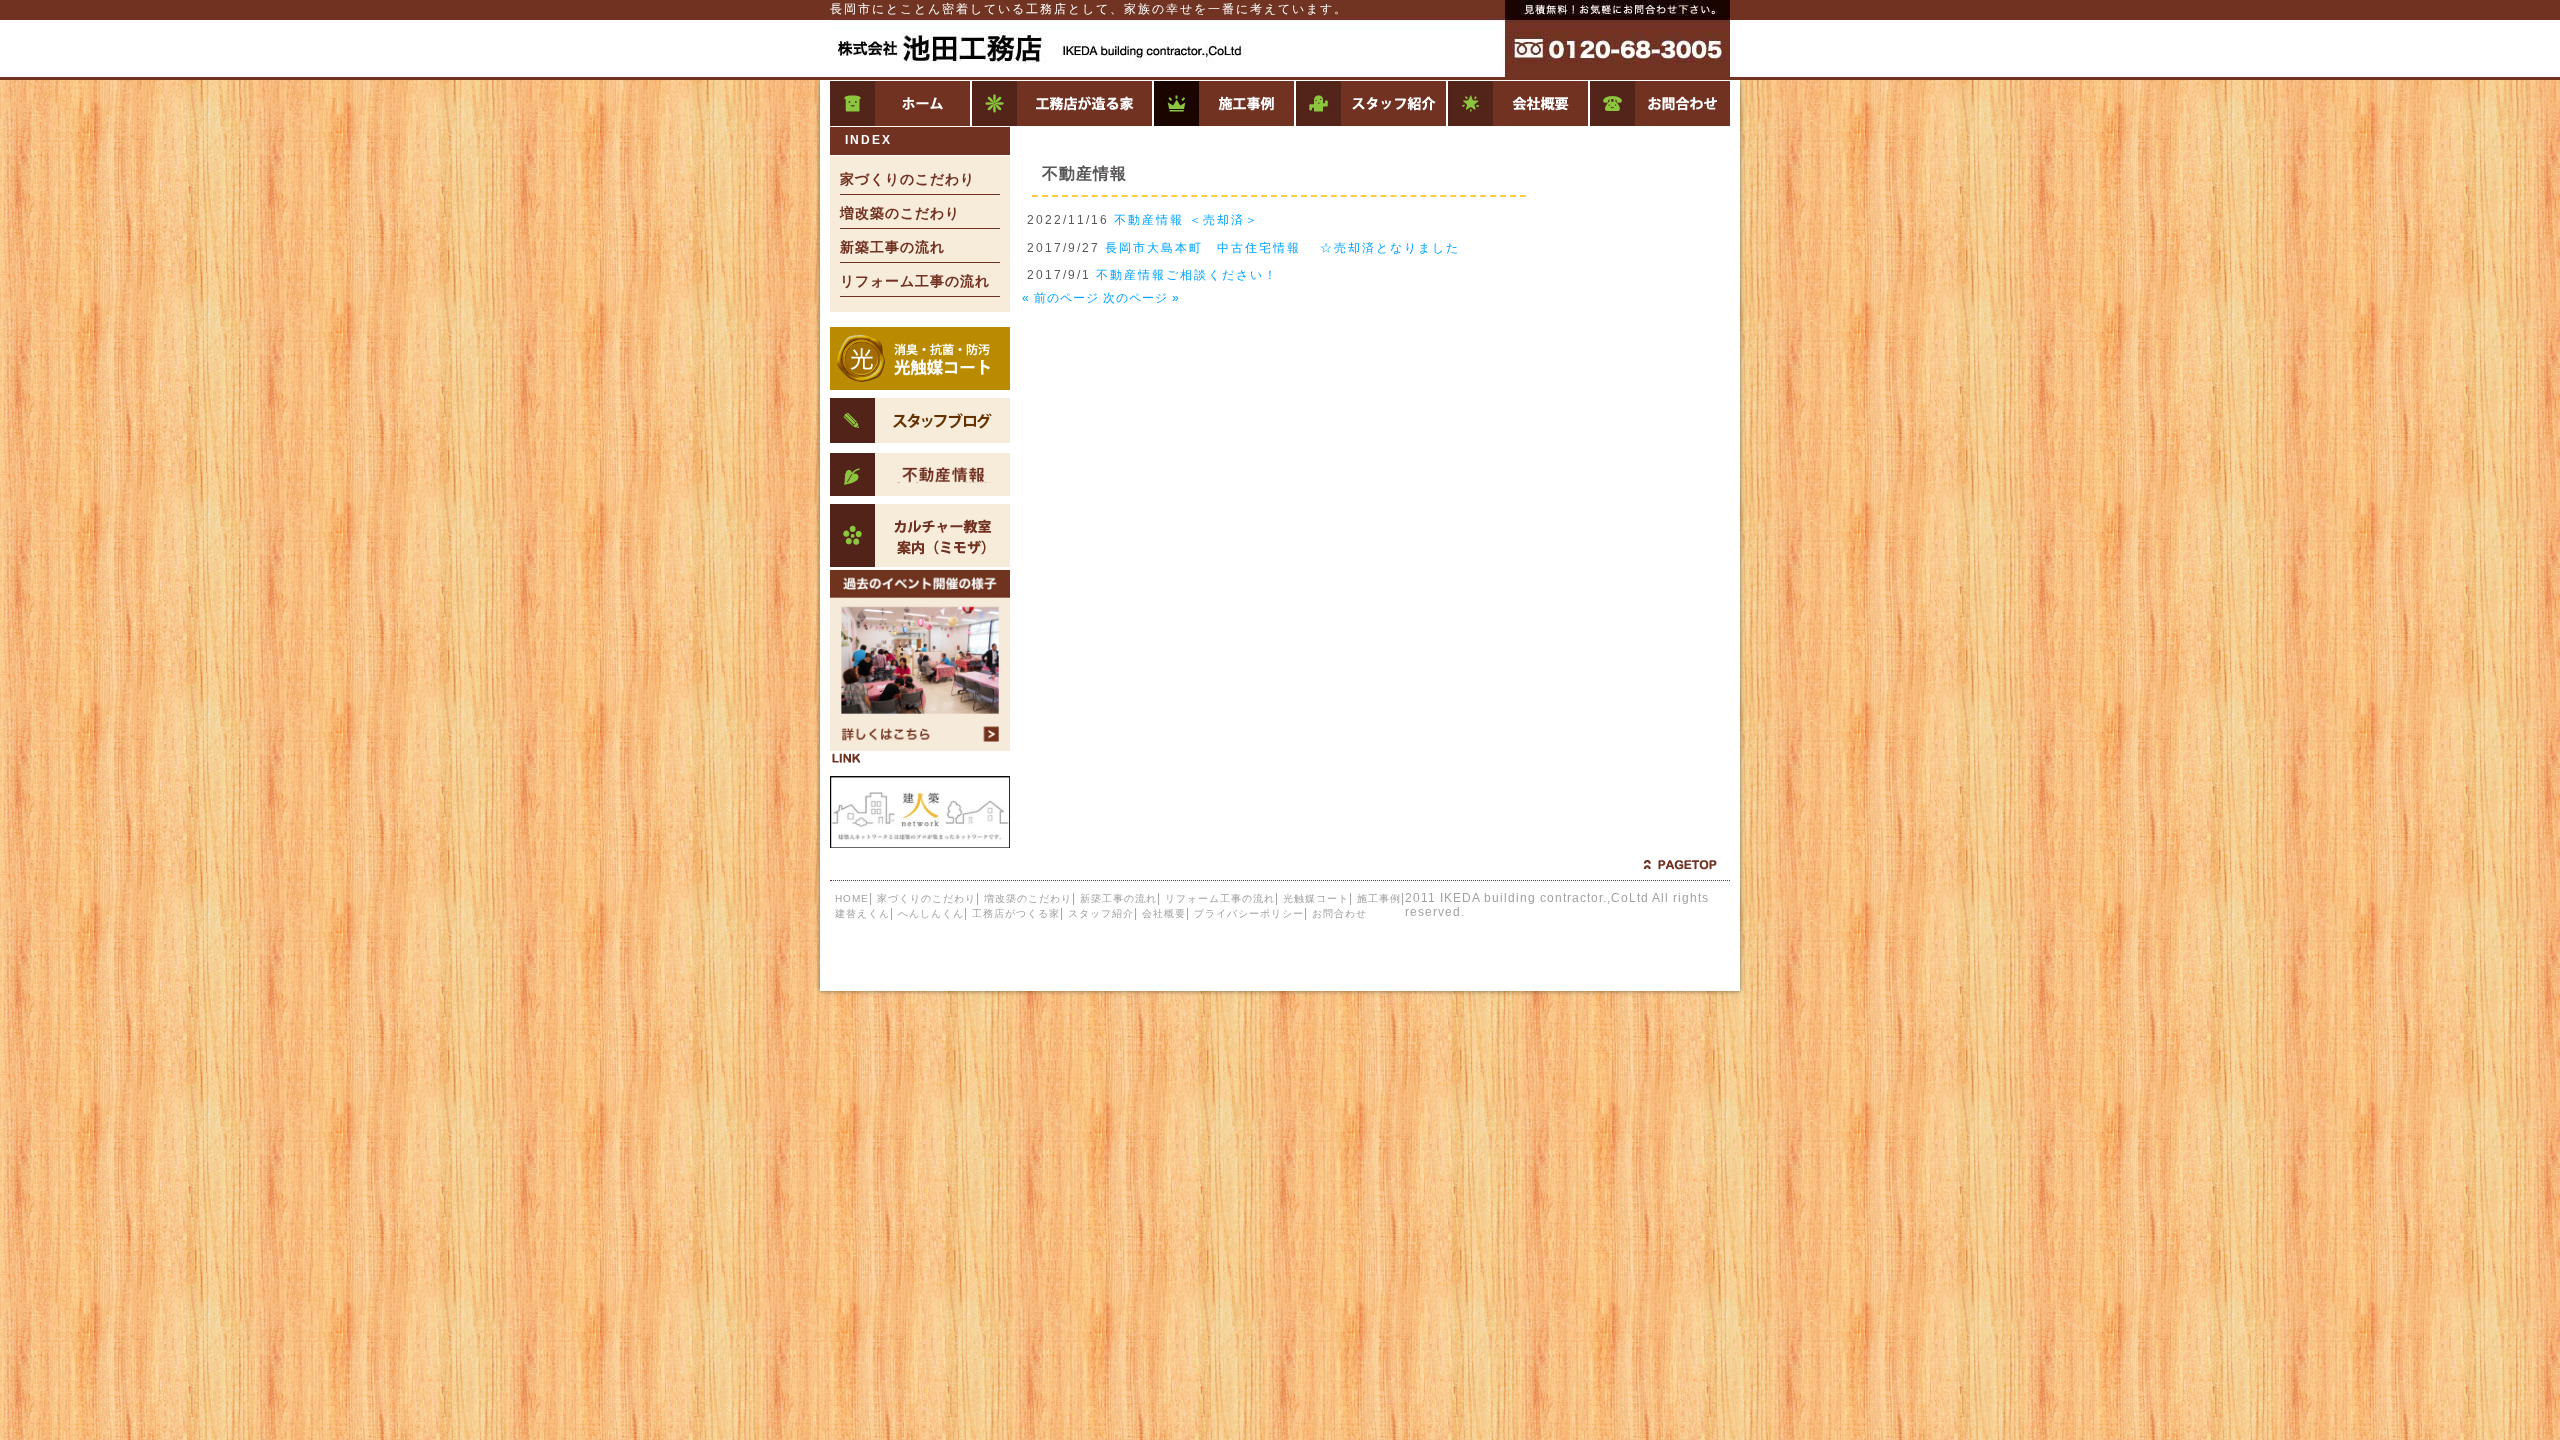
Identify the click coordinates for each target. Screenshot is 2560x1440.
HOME (852, 898)
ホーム (900, 103)
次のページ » (1141, 298)
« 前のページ (1060, 298)
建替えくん (862, 913)
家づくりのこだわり (907, 179)
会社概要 (1517, 103)
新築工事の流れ (892, 247)
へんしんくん (931, 913)
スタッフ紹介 (1370, 103)
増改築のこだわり (900, 213)
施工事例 (1223, 103)
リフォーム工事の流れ (915, 281)
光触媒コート (1316, 898)
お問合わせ (1659, 103)
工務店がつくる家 (1061, 103)
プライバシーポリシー (1249, 913)
